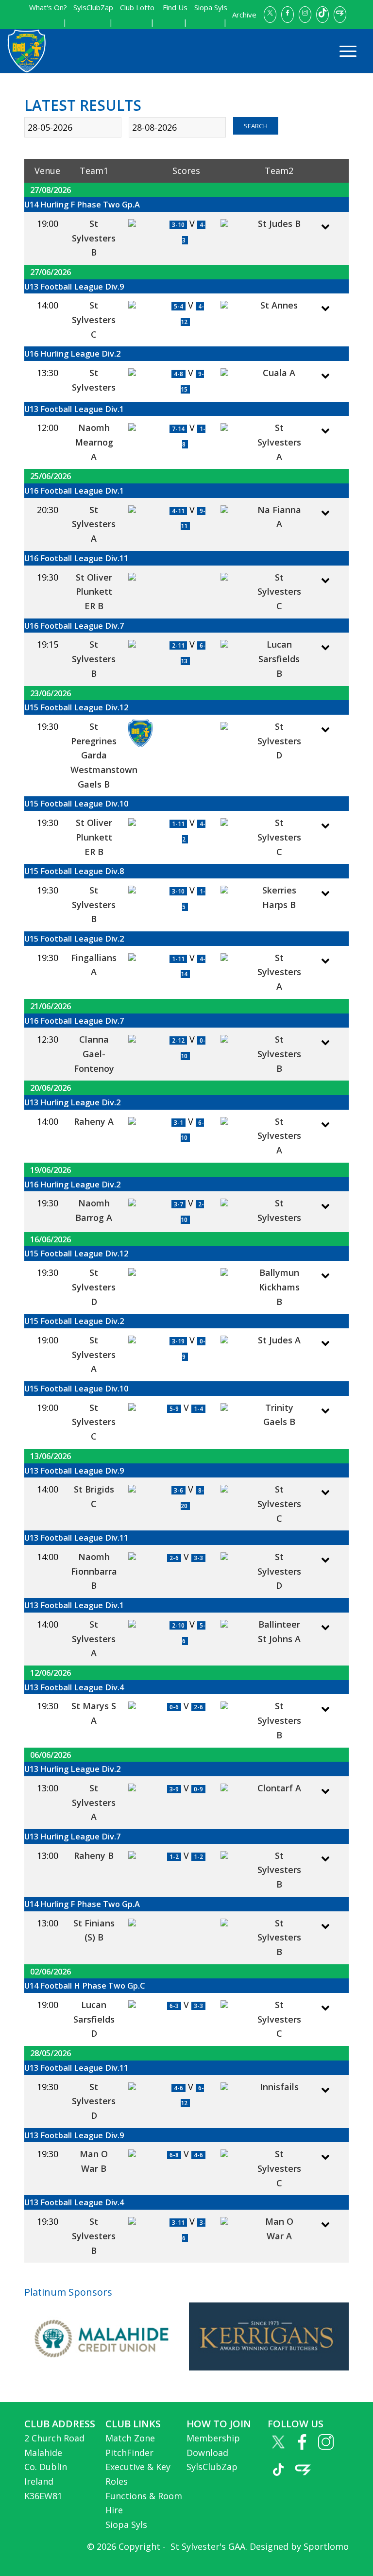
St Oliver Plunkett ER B (94, 592)
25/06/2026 (51, 476)
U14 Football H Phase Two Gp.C (85, 1985)
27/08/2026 (51, 190)
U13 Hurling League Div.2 (72, 1102)
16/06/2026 (51, 1239)
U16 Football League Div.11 (76, 558)
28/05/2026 (51, 2053)
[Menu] (343, 51)
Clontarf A (279, 1788)
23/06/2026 (51, 693)
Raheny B (94, 1855)
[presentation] (13, 2336)
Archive (244, 15)
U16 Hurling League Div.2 (72, 353)
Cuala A (279, 373)
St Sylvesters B (94, 238)
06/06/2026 (51, 1755)
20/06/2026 (51, 1088)
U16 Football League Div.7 (74, 626)
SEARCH (256, 126)
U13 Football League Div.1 (74, 409)
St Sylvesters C (94, 319)
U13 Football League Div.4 (74, 1687)
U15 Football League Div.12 (76, 707)
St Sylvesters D (279, 741)
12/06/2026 (51, 1673)
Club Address (60, 2424)
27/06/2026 (51, 272)
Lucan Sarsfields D (94, 2019)
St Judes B (279, 223)
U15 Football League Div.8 (74, 871)
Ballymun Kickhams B (279, 1287)
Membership (213, 2438)
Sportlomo (326, 2546)
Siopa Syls (126, 2524)
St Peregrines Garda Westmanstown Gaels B (104, 755)
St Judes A (279, 1340)
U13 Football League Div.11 (76, 1537)
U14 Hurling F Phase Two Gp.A (82, 204)
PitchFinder (129, 2453)
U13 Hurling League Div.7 (72, 1836)
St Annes (279, 305)
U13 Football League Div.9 (74, 286)
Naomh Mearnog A (94, 442)
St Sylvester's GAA (207, 2546)
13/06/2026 (51, 1456)
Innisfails (279, 2087)
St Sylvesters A (279, 442)
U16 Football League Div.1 (74, 490)
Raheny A (94, 1121)
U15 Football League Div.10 (76, 803)
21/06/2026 (51, 1006)
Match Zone (130, 2438)
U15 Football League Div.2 (74, 938)
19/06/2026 (51, 1170)
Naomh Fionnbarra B (94, 1571)
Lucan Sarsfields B (279, 659)
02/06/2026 (51, 1971)
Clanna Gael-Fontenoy (94, 1054)
